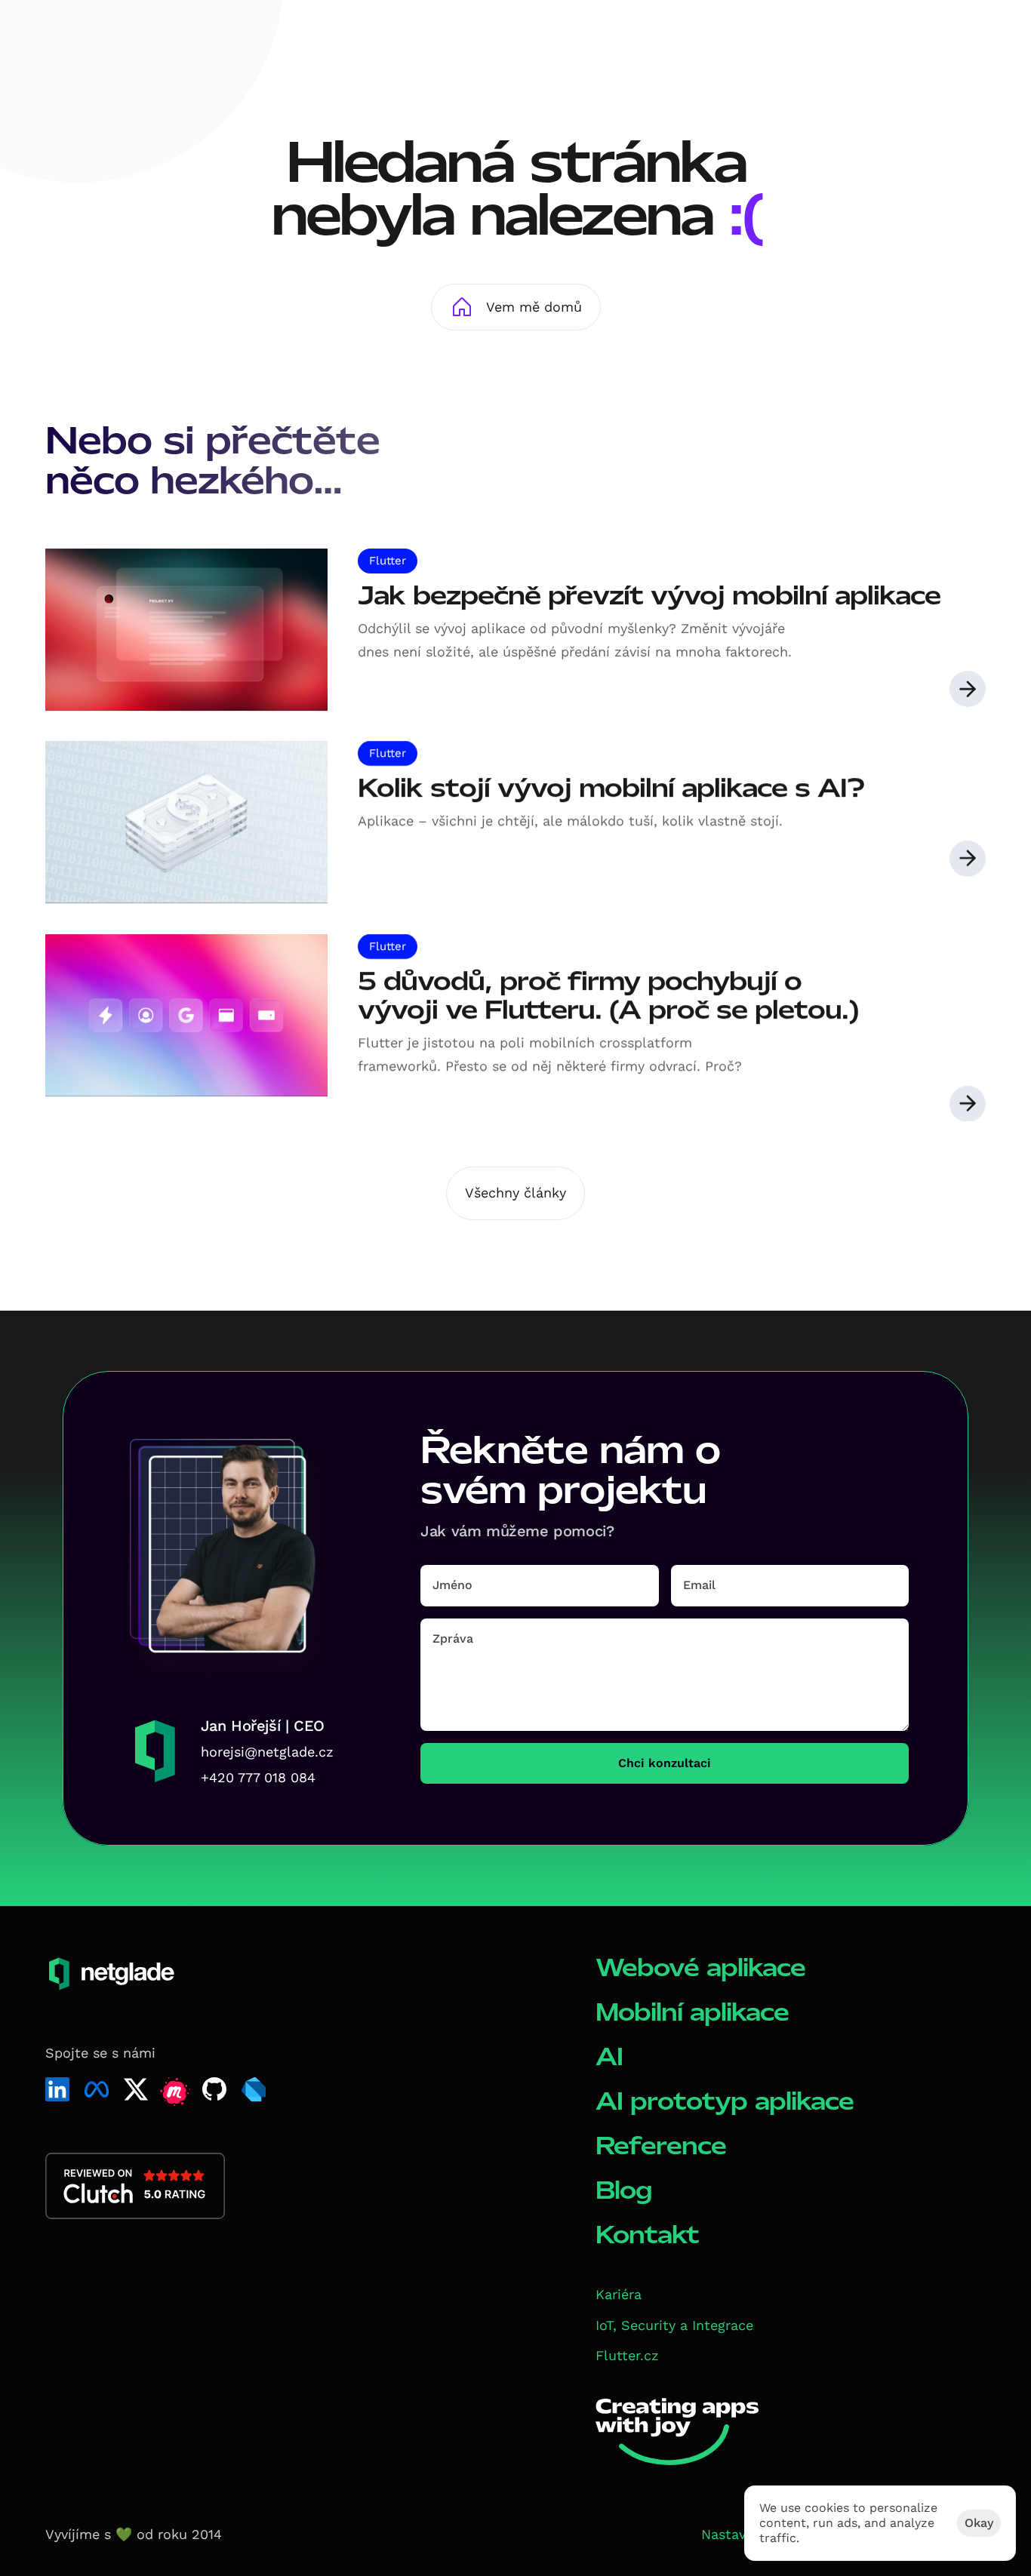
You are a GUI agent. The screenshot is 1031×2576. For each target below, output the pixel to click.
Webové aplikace (700, 1967)
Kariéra (619, 2294)
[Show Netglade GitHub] (214, 2089)
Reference (661, 2146)
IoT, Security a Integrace (674, 2325)
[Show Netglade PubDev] (254, 2089)
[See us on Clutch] (135, 2186)
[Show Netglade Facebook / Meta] (97, 2089)
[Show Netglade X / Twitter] (136, 2089)
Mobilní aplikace (692, 2012)
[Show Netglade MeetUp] (175, 2092)
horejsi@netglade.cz (267, 1752)
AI (609, 2056)
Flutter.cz (627, 2355)
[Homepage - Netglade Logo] (102, 36)
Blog (623, 2190)
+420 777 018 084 (258, 1777)
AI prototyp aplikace (725, 2101)
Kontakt (647, 2235)
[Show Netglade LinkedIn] (57, 2089)
